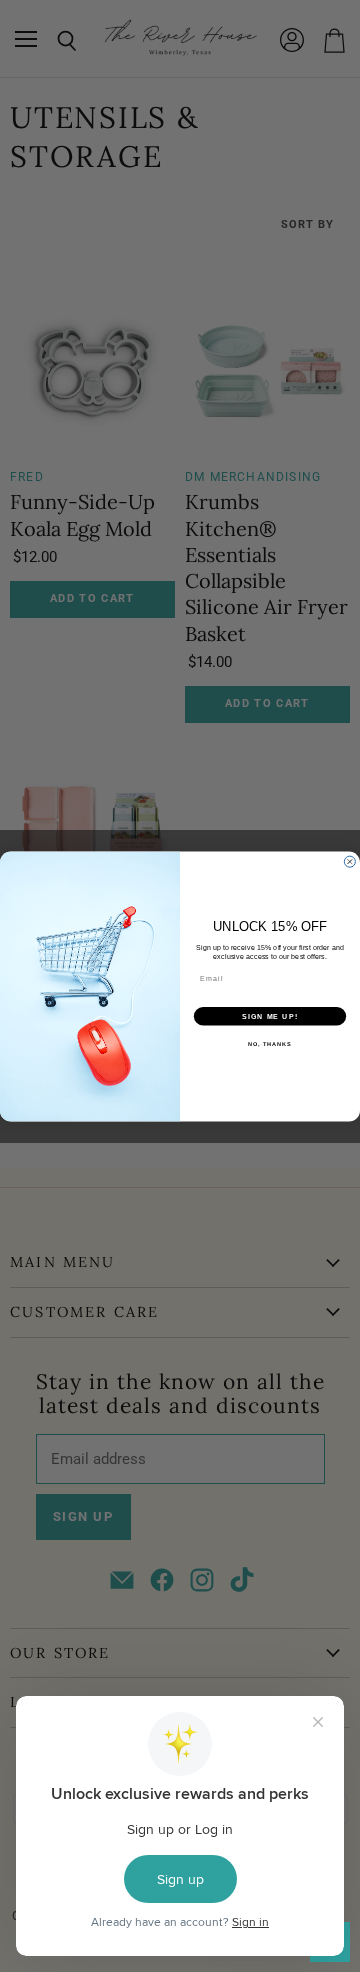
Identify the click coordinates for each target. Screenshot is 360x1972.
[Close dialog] (349, 861)
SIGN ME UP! (270, 1016)
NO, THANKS (270, 1043)
